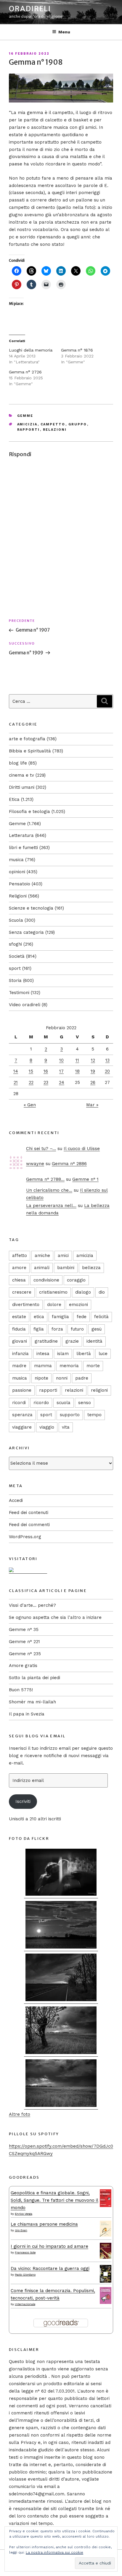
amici (63, 1256)
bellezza (91, 1268)
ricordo (41, 1403)
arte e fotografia (27, 739)
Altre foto (20, 2114)
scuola (64, 1403)
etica (39, 1317)
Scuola (16, 920)
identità (94, 1341)
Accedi (16, 1500)
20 (107, 1071)
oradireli (30, 9)
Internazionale (25, 2304)
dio (102, 1292)
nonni (62, 1378)
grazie (72, 1341)
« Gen (30, 1105)
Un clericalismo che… (49, 1190)
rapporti (29, 430)
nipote (41, 1378)
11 (77, 1060)
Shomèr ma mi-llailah (32, 1702)
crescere (22, 1292)
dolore (54, 1305)
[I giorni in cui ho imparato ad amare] (106, 2257)
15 (31, 1071)
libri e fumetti (23, 848)
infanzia (20, 1354)
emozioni (78, 1305)
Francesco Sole (25, 2252)
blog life (18, 763)
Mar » (92, 1105)
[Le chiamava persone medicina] (106, 2235)
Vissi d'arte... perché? (32, 1605)
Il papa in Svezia (27, 1714)
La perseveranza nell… (51, 1206)
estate (19, 1317)
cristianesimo (53, 1292)
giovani (20, 1341)
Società (17, 956)
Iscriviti (23, 1801)
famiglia (60, 1317)
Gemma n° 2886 (69, 1164)
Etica (14, 799)
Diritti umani (22, 787)
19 (93, 1071)
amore (19, 1268)
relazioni (55, 430)
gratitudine (46, 1341)
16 (46, 1071)
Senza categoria (26, 932)
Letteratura (21, 835)
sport (15, 968)
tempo (94, 1415)
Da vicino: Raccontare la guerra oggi (50, 2268)
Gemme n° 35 (24, 1629)
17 (61, 1071)
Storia (15, 980)
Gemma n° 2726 (25, 372)
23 (46, 1082)
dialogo (83, 1292)
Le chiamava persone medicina (44, 2224)
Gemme (25, 416)
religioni (99, 1390)
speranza (22, 1415)
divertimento (26, 1305)
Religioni (18, 896)
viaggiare (22, 1427)
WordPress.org (25, 1537)
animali (42, 1268)
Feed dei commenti (29, 1525)
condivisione (46, 1280)
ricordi (19, 1403)
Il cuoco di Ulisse (82, 1149)
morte (93, 1366)
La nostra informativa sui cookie (54, 2552)
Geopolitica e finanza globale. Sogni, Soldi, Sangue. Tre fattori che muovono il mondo (54, 2200)
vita (66, 1427)
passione (22, 1390)
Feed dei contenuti (29, 1513)
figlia (39, 1329)
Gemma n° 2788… (45, 1179)
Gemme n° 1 (85, 1179)
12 (93, 1060)
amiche (42, 1256)
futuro (77, 1329)
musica (16, 860)
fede (82, 1317)
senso (85, 1403)
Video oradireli (25, 1005)
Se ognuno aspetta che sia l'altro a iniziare (55, 1617)
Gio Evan (21, 2230)
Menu (64, 32)
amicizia (27, 424)
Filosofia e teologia (29, 811)
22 (31, 1082)
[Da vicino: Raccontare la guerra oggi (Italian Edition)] (106, 2281)
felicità (101, 1317)
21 (16, 1082)
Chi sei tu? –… (41, 1149)
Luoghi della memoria (31, 350)
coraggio (76, 1280)
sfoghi (15, 944)
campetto (53, 424)
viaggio (47, 1427)
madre (19, 1366)
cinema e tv (21, 775)
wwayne (35, 1164)
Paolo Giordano (25, 2275)
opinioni (17, 872)
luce (103, 1354)
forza (57, 1329)
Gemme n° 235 (25, 1654)
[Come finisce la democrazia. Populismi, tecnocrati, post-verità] (106, 2302)
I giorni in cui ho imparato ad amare (49, 2246)
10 (61, 1060)
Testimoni (19, 993)
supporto (70, 1415)
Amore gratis (23, 1666)
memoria (69, 1366)
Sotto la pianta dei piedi (34, 1678)
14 (16, 1071)
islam (63, 1354)
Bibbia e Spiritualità (30, 751)
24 (62, 1082)
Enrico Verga (24, 2214)
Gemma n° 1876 (77, 350)
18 (77, 1071)
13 (107, 1060)
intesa (43, 1354)
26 (93, 1082)
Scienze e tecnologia (31, 908)
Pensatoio (20, 884)
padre (82, 1378)
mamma (43, 1366)
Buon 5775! (21, 1690)
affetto (20, 1256)
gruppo (78, 424)
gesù (97, 1329)
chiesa (19, 1280)
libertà (84, 1354)
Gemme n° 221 (24, 1642)
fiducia (19, 1329)
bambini (66, 1268)
